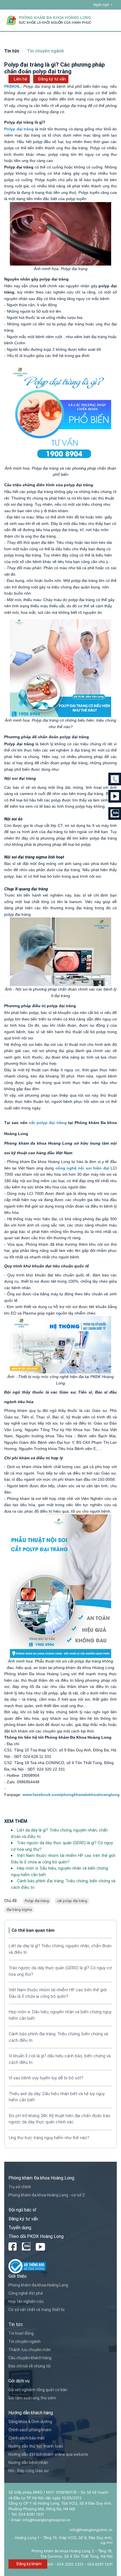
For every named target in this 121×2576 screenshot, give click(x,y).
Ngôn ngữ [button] (102, 5)
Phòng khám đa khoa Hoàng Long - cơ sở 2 (47, 2195)
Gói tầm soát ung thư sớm (32, 2398)
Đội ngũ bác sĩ (22, 2210)
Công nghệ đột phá (26, 2293)
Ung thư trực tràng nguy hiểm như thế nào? (49, 2138)
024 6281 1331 (100, 2564)
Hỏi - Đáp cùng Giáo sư (29, 2471)
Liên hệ (21, 79)
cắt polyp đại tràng (72, 1901)
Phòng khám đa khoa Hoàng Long (38, 2285)
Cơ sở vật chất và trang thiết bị (36, 2310)
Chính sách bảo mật (26, 2438)
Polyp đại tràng (37, 1901)
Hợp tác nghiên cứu (26, 2301)
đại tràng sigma (19, 1910)
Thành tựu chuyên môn (30, 2350)
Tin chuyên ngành (24, 2341)
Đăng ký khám (29, 2564)
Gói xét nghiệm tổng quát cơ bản (38, 2390)
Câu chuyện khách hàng (30, 2358)
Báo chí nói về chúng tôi (30, 2366)
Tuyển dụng (20, 2228)
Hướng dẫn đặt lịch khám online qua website (48, 2454)
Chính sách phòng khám (30, 2430)
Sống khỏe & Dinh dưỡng (30, 2422)
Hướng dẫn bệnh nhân (28, 2463)
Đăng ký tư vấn (52, 79)
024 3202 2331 (70, 2564)
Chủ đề (11, 1901)
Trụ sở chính (20, 2187)
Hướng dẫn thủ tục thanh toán (36, 2446)
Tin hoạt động (21, 2333)
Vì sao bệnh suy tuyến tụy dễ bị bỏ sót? (46, 2078)
